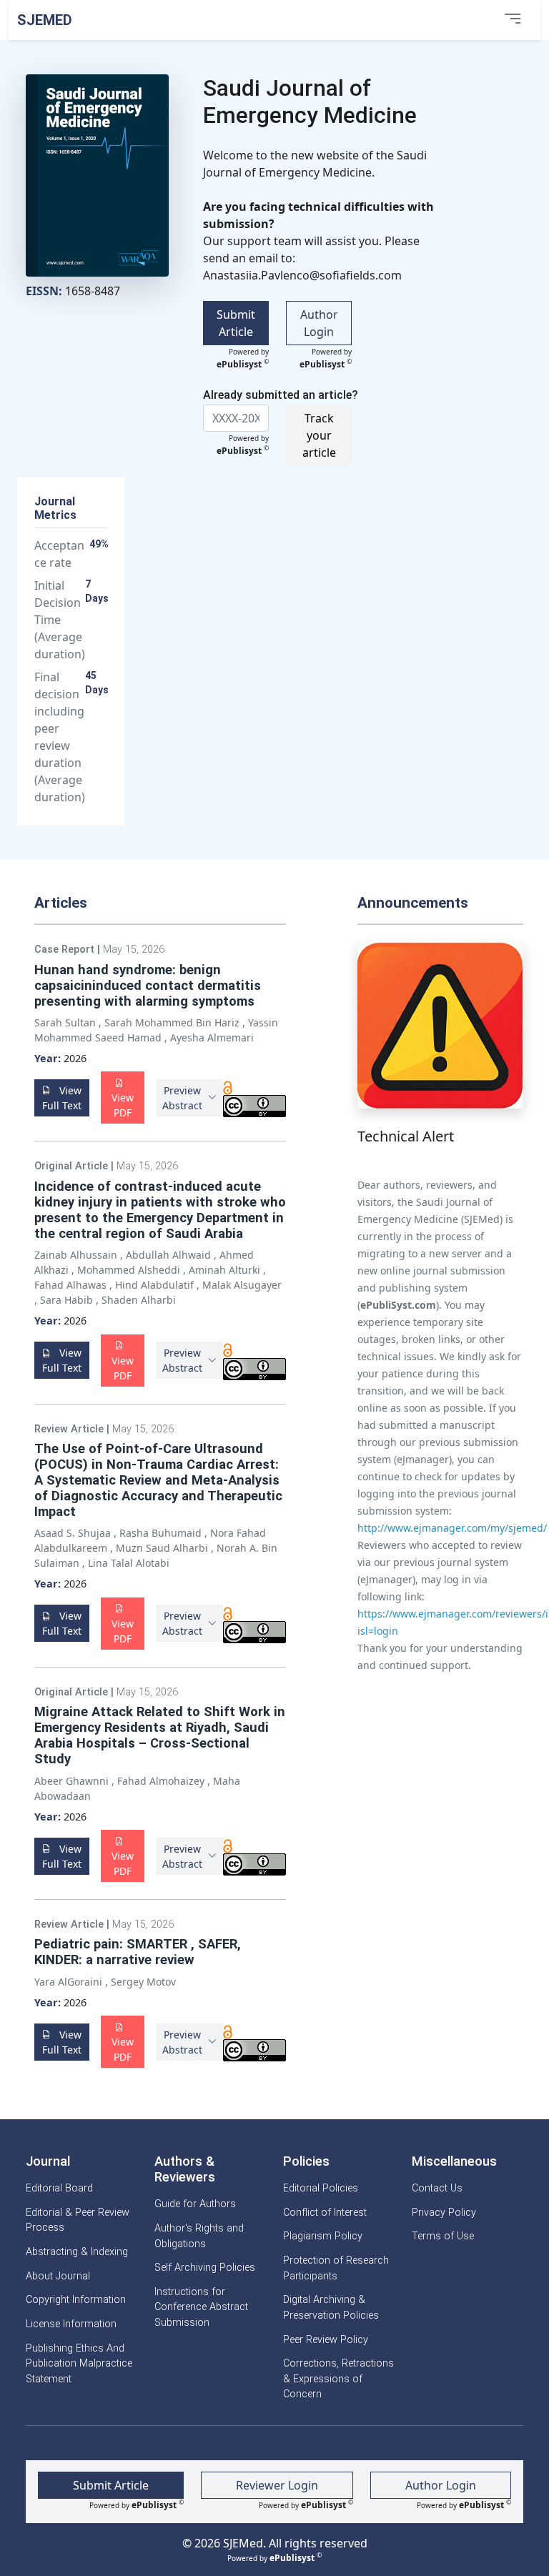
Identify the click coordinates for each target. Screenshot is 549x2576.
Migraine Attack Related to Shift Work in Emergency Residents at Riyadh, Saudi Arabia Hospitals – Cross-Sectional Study (160, 1735)
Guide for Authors (195, 2204)
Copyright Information (76, 2300)
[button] (189, 1098)
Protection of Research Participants (336, 2268)
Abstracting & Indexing (77, 2252)
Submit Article (236, 323)
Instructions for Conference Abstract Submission (201, 2307)
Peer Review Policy (326, 2340)
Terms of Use (443, 2236)
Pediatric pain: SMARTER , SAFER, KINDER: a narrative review (138, 1952)
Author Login (319, 323)
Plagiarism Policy (323, 2236)
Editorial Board (59, 2188)
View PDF (123, 1105)
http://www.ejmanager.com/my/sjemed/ (452, 1528)
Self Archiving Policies (205, 2268)
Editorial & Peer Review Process (78, 2220)
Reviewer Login (277, 2485)
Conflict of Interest (325, 2213)
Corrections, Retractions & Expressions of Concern (338, 2379)
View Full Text (62, 1098)
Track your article (319, 435)
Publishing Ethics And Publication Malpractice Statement (79, 2364)
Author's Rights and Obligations (199, 2236)
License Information (71, 2324)
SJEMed (45, 20)
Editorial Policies (321, 2188)
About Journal (58, 2276)
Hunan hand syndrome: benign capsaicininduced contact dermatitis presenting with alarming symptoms (148, 985)
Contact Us (437, 2188)
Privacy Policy (444, 2213)
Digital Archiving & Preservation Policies (331, 2308)
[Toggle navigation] (513, 20)
